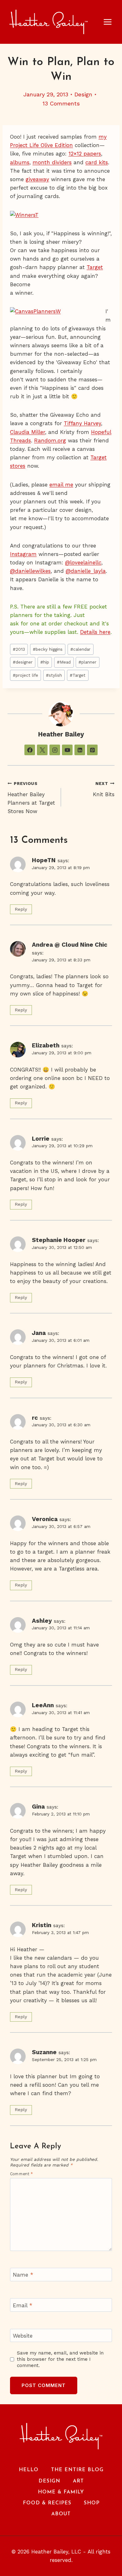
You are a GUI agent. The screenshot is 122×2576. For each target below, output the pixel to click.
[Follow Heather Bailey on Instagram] (55, 750)
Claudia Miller (28, 432)
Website (23, 2336)
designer (23, 662)
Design (83, 94)
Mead (64, 662)
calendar (80, 649)
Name (23, 2275)
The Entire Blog (77, 2470)
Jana (39, 1333)
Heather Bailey (61, 734)
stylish (54, 675)
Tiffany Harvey (82, 423)
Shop (92, 2503)
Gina (38, 1807)
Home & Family (61, 2492)
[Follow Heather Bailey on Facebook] (30, 750)
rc (35, 1418)
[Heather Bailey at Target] (58, 312)
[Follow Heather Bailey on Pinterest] (92, 750)
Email (23, 2305)
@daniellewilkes (30, 571)
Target (95, 267)
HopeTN (44, 860)
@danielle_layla (86, 571)
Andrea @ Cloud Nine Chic (70, 945)
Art (78, 2481)
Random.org (50, 440)
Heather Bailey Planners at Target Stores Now (31, 798)
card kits (97, 162)
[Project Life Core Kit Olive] (61, 215)
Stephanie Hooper (59, 1240)
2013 (19, 649)
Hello (29, 2470)
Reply (21, 909)
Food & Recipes (47, 2503)
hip (45, 662)
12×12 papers (85, 154)
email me (61, 485)
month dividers (52, 162)
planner (87, 662)
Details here (95, 632)
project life (25, 675)
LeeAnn (43, 1705)
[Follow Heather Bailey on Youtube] (67, 750)
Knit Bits (104, 789)
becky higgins (48, 649)
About (61, 2514)
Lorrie (41, 1139)
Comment (22, 2174)
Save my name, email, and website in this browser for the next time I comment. (60, 2359)
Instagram (23, 554)
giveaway (37, 179)
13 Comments (61, 103)
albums (20, 162)
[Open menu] (111, 22)
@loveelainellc (83, 563)
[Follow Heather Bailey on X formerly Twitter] (42, 750)
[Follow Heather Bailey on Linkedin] (80, 750)
